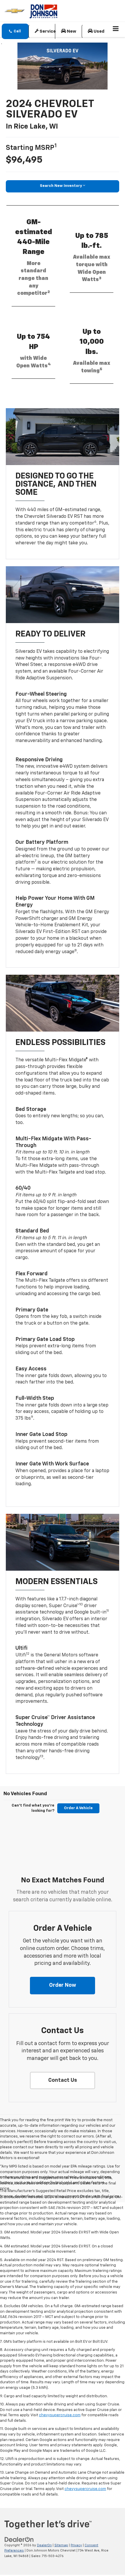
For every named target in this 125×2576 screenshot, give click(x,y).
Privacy (76, 2545)
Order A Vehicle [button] (78, 1808)
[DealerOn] (19, 2539)
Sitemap (61, 2545)
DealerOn (44, 2545)
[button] (15, 31)
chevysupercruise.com (60, 2415)
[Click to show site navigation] (116, 29)
